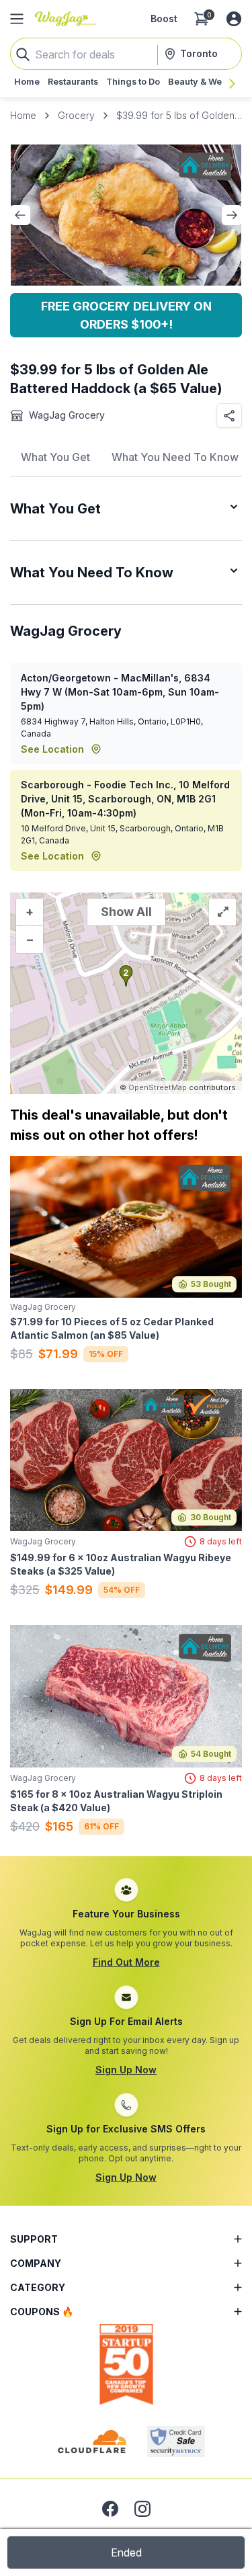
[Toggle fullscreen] (222, 912)
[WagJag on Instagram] (142, 2509)
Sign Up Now (126, 2070)
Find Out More (126, 1962)
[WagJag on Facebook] (110, 2509)
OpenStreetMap (158, 1087)
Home (23, 115)
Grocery (76, 115)
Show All (126, 912)
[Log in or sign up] (234, 19)
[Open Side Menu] (17, 19)
